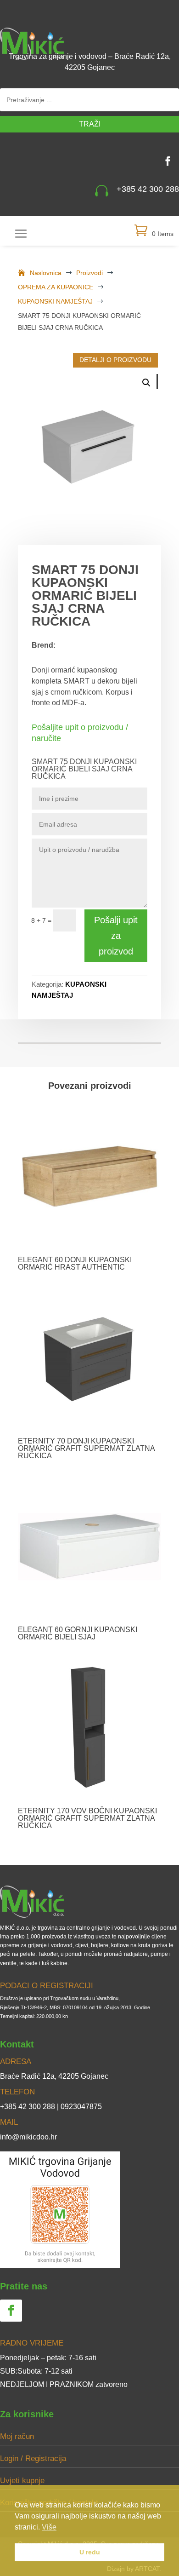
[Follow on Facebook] (168, 161)
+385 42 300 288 (148, 189)
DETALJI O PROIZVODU (115, 360)
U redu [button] (90, 2552)
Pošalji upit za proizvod (116, 936)
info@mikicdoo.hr (28, 2137)
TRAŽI (90, 124)
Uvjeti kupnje (22, 2481)
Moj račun (17, 2436)
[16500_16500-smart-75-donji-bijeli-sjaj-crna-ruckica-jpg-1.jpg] (89, 440)
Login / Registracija (33, 2458)
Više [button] (49, 2527)
